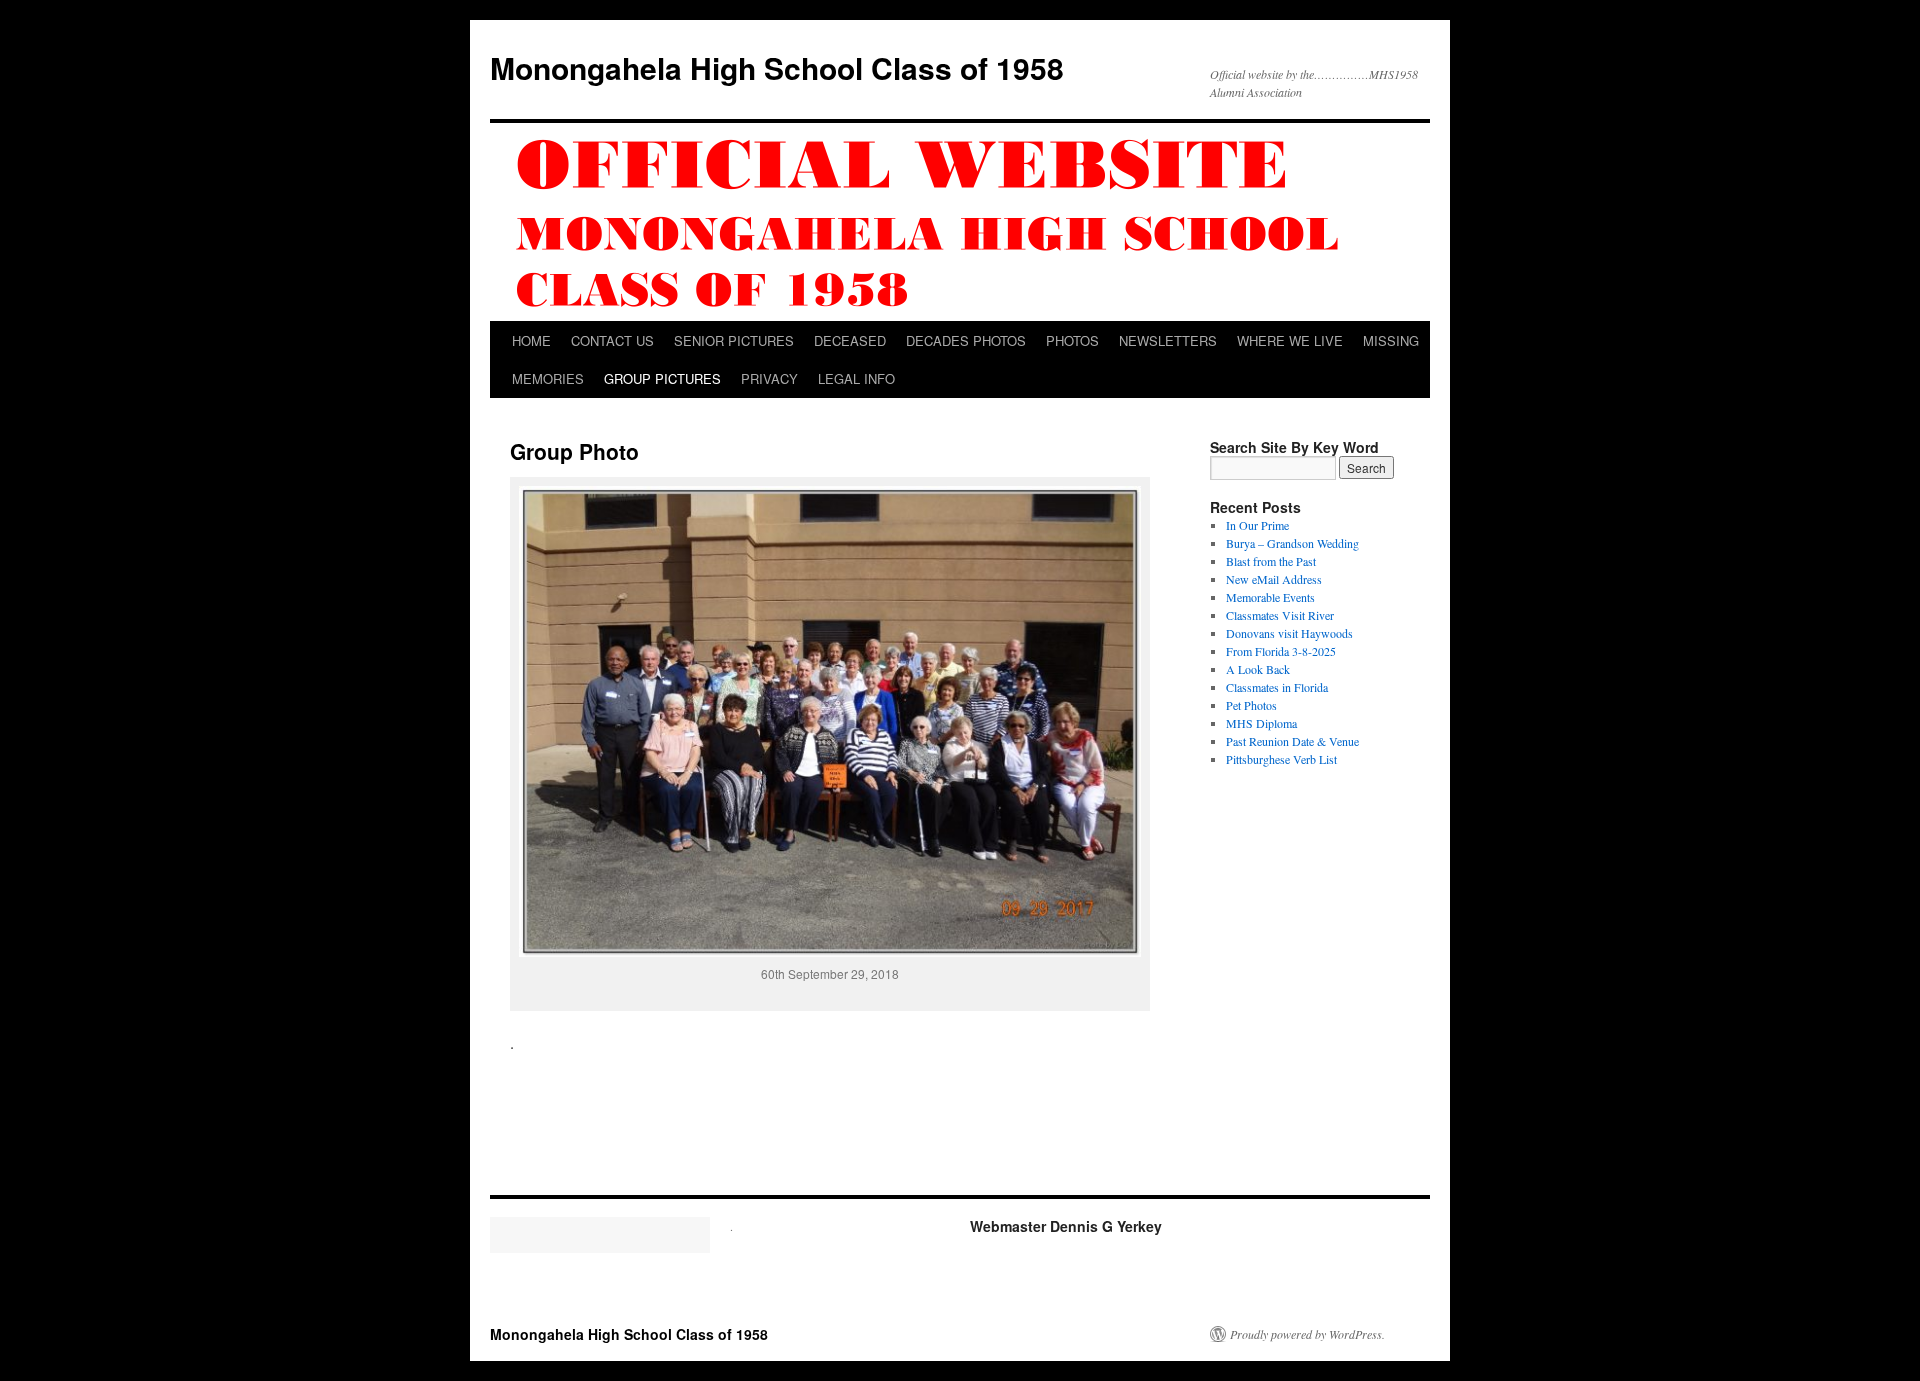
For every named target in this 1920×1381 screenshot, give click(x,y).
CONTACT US (612, 340)
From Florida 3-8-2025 (1281, 651)
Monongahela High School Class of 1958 (777, 67)
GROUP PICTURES (662, 378)
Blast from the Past (1271, 561)
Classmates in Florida (1277, 687)
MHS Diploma (1261, 723)
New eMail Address (1274, 579)
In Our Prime (1257, 525)
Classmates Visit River (1280, 615)
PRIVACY (769, 378)
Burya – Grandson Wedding (1292, 543)
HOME (531, 340)
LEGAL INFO (856, 378)
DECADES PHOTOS (966, 340)
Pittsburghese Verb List (1281, 759)
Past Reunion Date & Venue (1292, 741)
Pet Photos (1251, 705)
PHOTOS (1072, 340)
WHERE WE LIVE (1290, 340)
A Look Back (1258, 669)
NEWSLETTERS (1168, 340)
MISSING (1391, 340)
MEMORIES (548, 378)
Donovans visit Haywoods (1289, 633)
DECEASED (850, 340)
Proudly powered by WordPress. (1307, 1334)
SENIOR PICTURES (734, 340)
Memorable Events (1270, 597)
